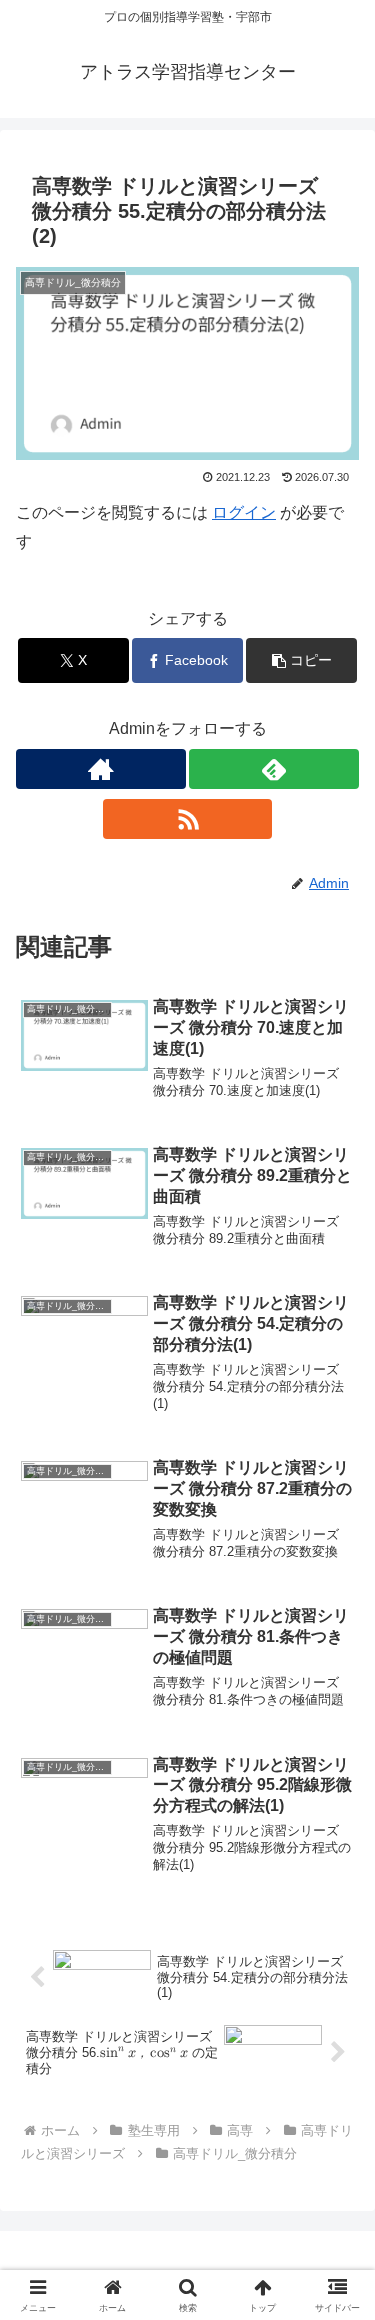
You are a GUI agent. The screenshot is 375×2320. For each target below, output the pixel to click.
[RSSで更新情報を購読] (188, 819)
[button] (301, 660)
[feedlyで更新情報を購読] (274, 769)
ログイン (244, 512)
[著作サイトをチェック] (101, 769)
